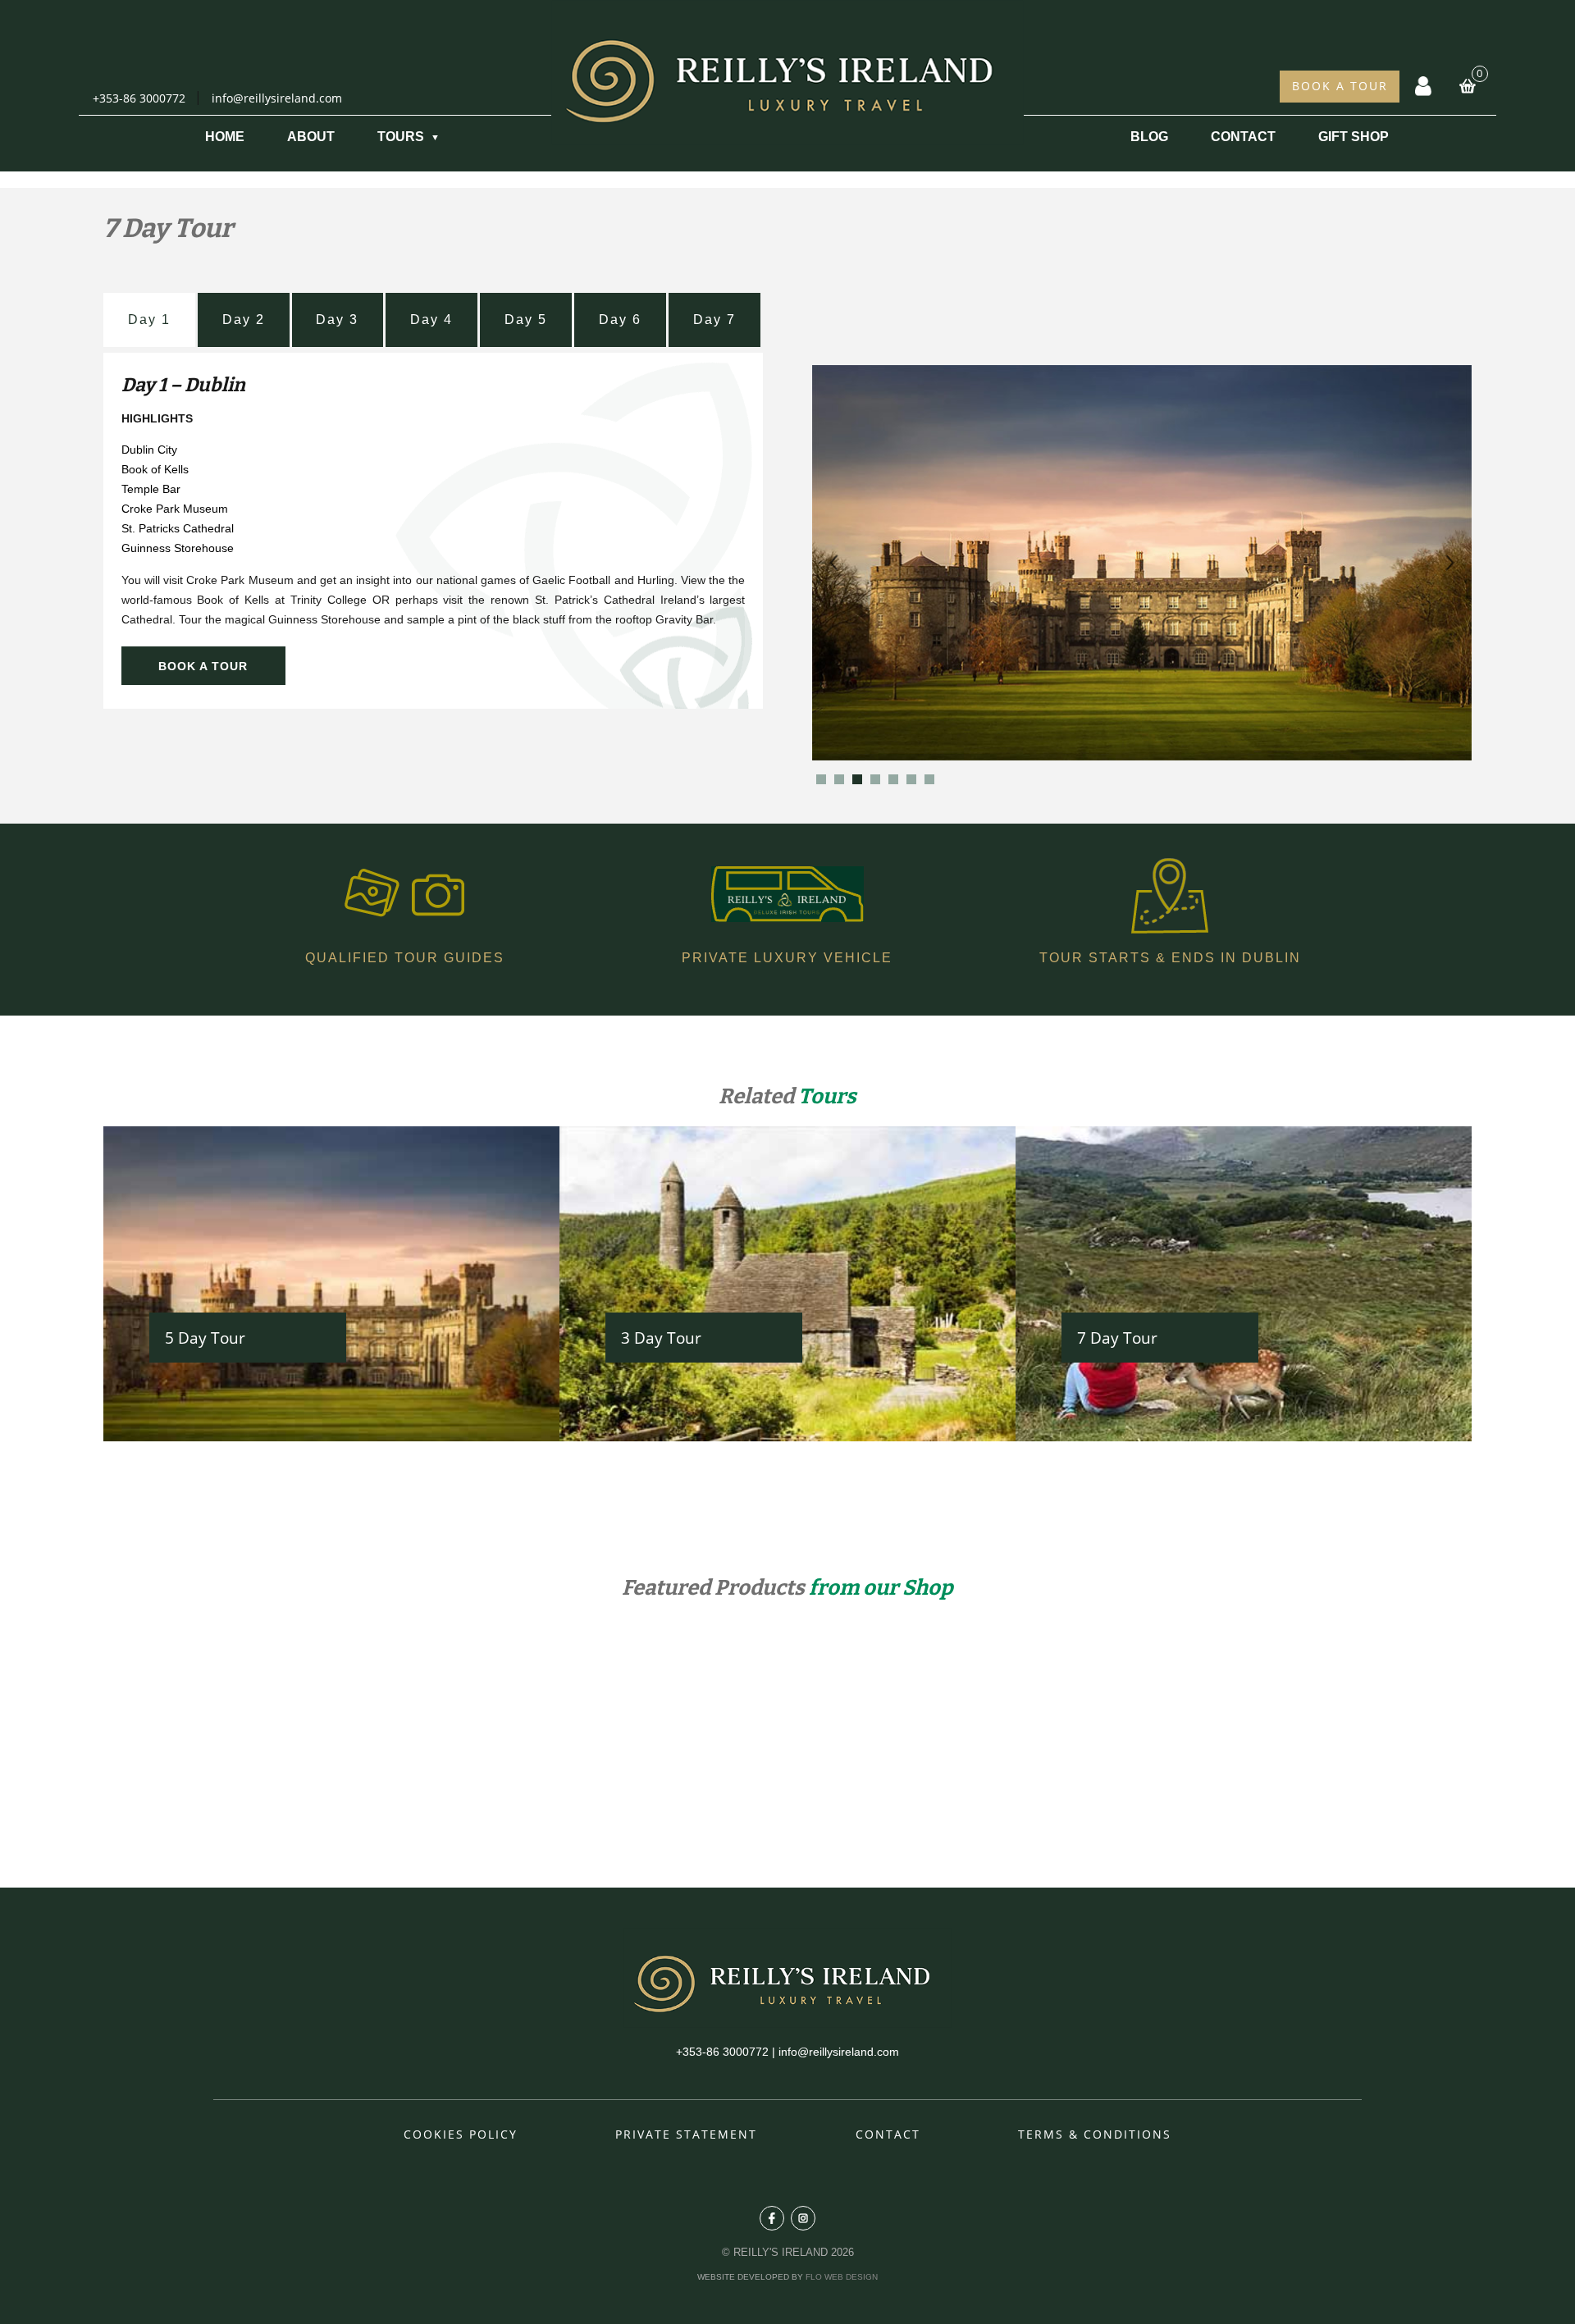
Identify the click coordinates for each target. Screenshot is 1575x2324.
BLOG (1149, 137)
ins (803, 2218)
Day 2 (244, 320)
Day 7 (714, 320)
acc (1423, 73)
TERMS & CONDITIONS (1095, 2134)
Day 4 (431, 320)
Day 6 (620, 320)
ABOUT (311, 137)
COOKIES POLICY (461, 2134)
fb (772, 2218)
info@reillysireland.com (277, 98)
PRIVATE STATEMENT (686, 2134)
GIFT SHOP (1354, 137)
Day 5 (526, 320)
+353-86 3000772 (139, 98)
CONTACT (1243, 137)
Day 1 (149, 320)
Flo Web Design (842, 2277)
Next (1450, 563)
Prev (833, 563)
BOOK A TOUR (1340, 86)
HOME (225, 137)
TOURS (401, 137)
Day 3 (337, 320)
